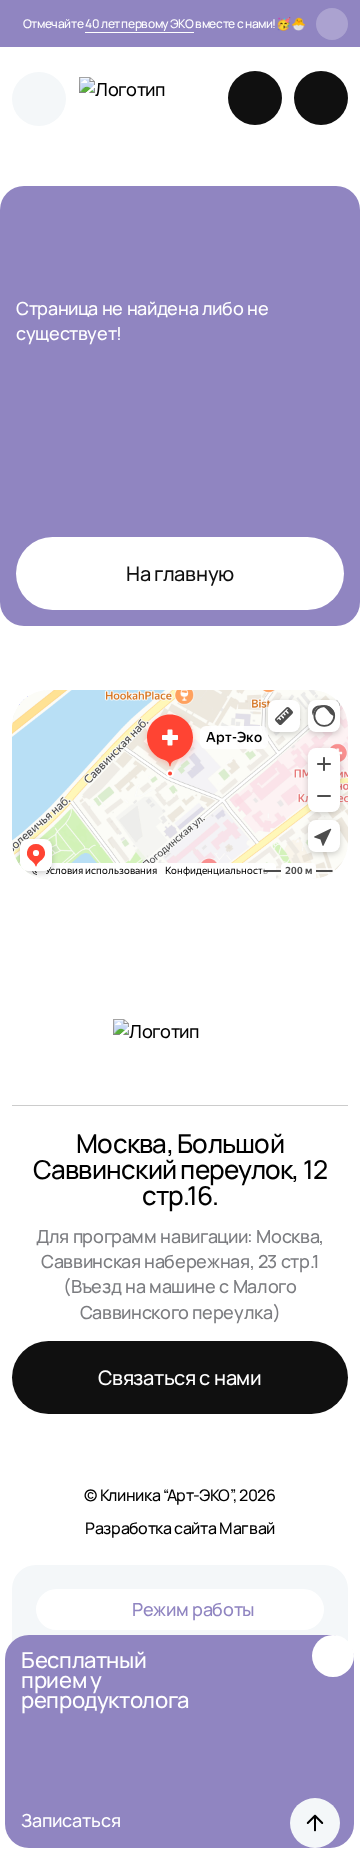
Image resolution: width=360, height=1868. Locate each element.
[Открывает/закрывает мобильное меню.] (39, 99)
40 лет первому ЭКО (139, 23)
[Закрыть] (333, 1656)
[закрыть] (332, 24)
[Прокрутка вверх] (315, 1823)
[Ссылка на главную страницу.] (125, 98)
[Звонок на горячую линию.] (321, 98)
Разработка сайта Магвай (180, 1528)
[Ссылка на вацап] (255, 98)
